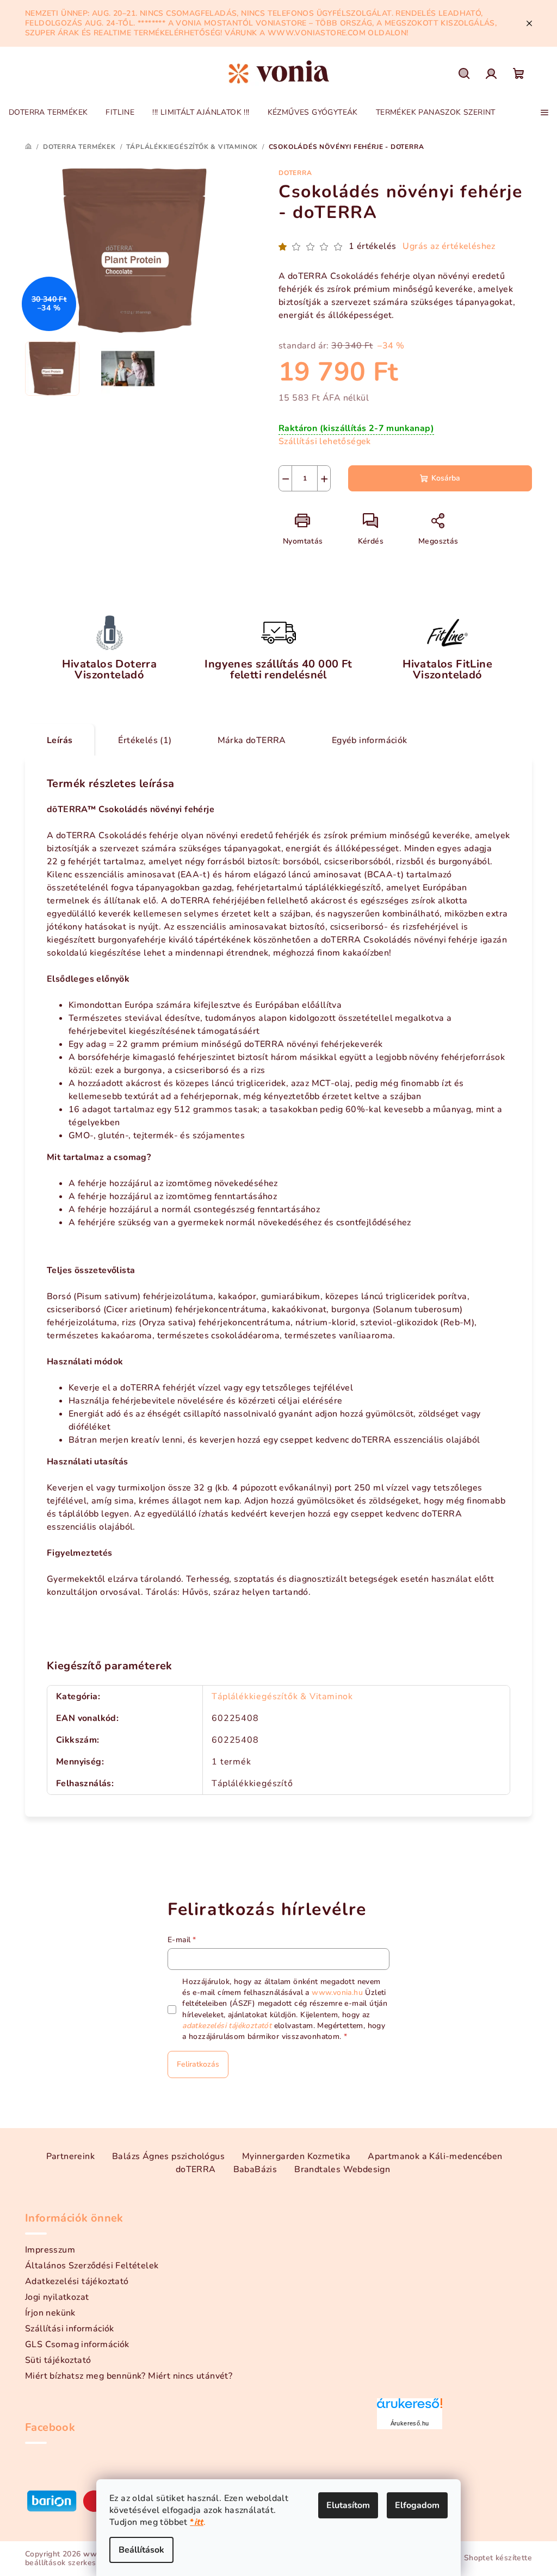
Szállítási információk (70, 2329)
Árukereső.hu (410, 2423)
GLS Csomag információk (77, 2344)
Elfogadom (417, 2505)
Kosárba (446, 478)
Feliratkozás (198, 2064)
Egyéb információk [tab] (370, 740)
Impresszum (50, 2250)
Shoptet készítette (498, 2558)
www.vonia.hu (337, 1992)
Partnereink (70, 2156)
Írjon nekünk (50, 2313)
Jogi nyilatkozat (57, 2297)
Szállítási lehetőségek (325, 441)
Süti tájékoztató (58, 2360)
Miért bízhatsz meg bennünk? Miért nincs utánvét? (129, 2376)
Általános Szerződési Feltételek (92, 2266)
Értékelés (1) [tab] (145, 740)
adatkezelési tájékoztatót (227, 2026)
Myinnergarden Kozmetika (296, 2156)
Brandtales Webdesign (342, 2169)
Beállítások (141, 2550)
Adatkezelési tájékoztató (77, 2281)
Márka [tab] (252, 740)
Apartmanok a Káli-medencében (435, 2156)
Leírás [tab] (60, 740)
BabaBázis (255, 2169)
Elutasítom (348, 2505)
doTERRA (295, 173)
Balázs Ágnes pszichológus (168, 2156)
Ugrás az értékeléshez (449, 246)
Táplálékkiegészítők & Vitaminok (282, 1696)
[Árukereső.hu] (410, 2407)
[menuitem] (48, 113)
